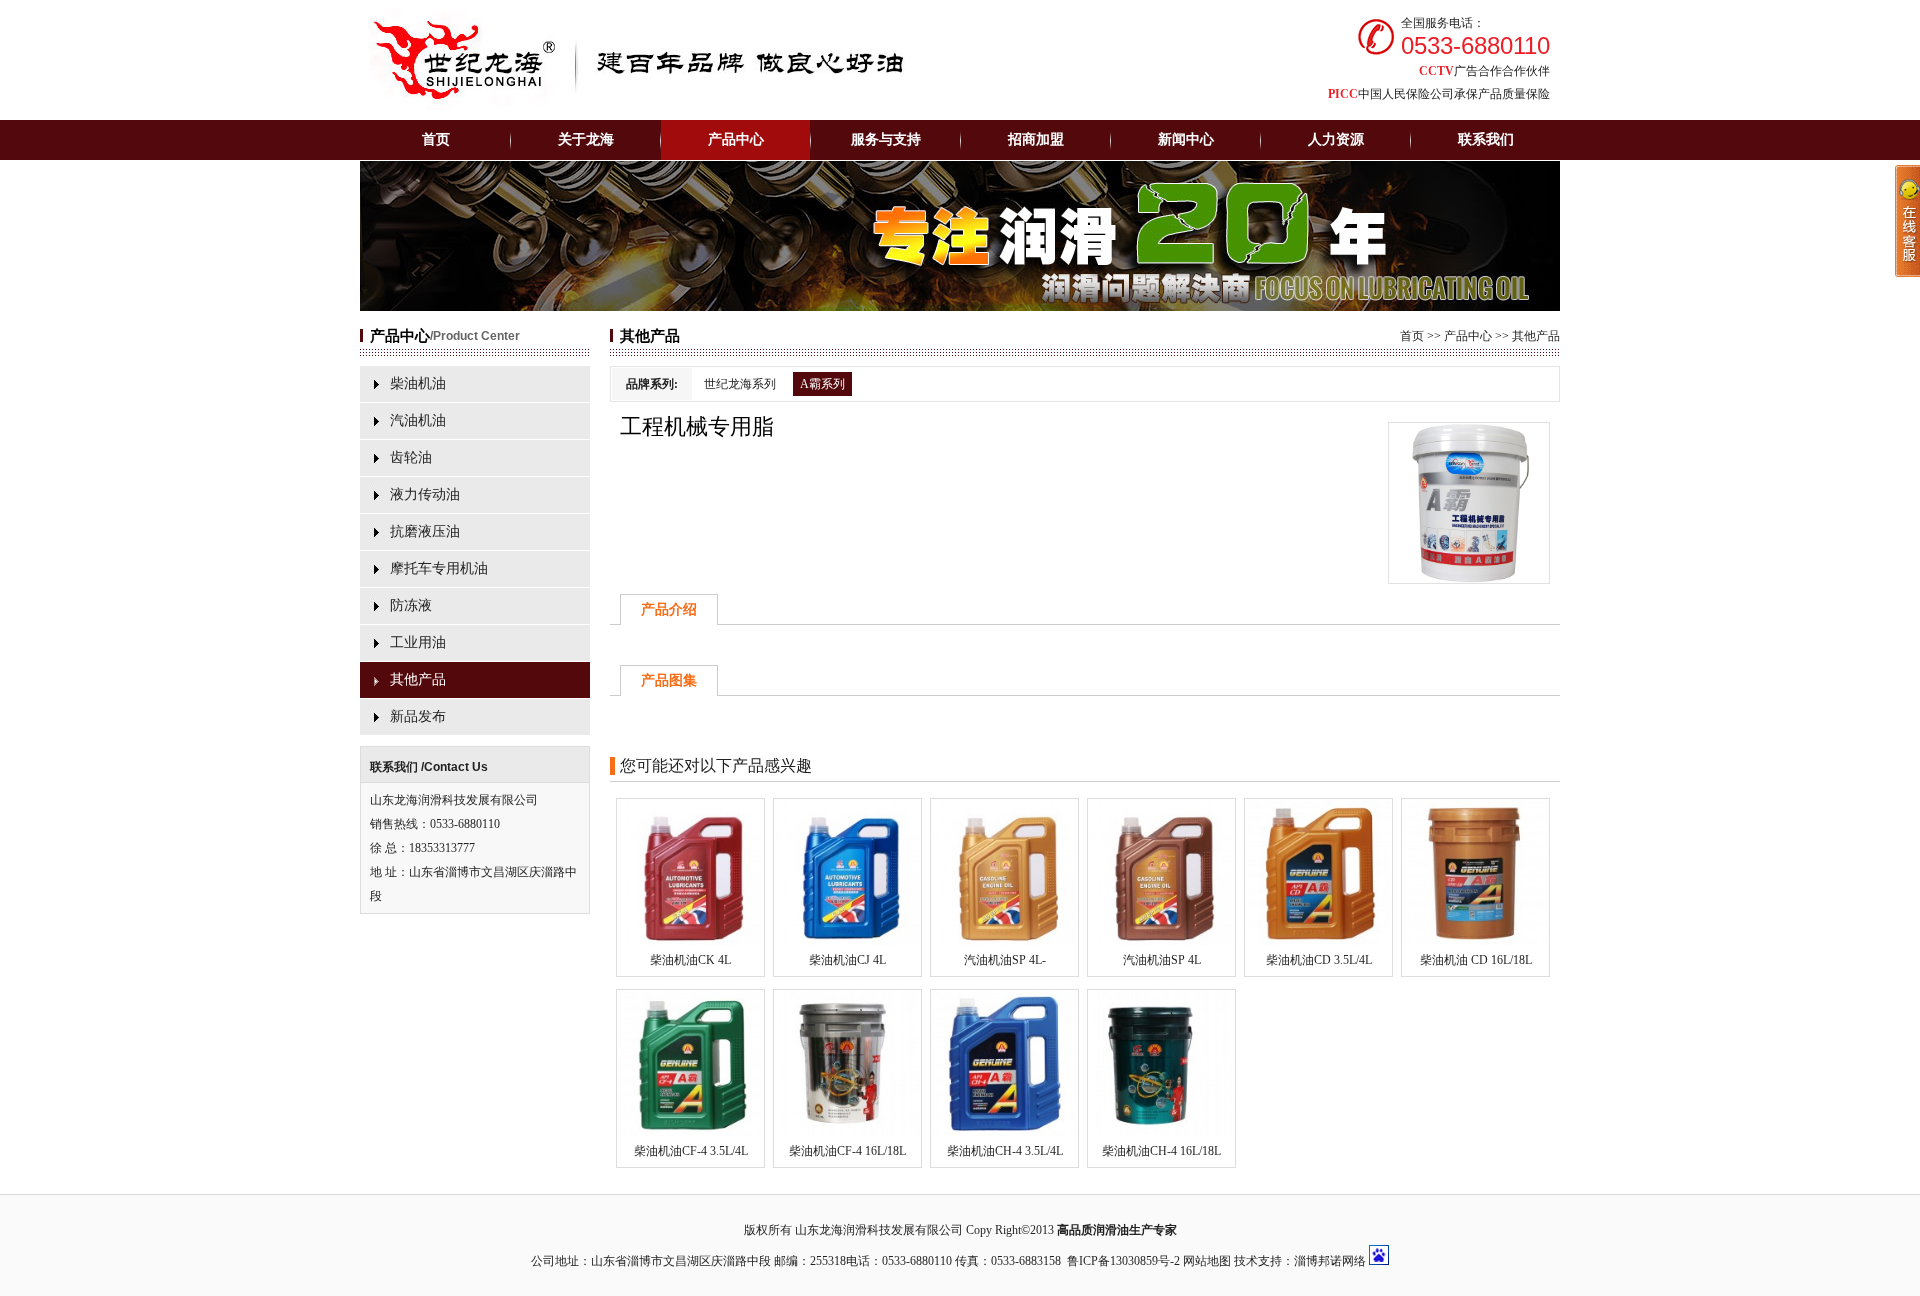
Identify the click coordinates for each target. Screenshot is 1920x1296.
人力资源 (1336, 139)
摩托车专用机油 (439, 568)
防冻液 (411, 605)
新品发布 (418, 716)
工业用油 (418, 642)
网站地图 (1207, 1261)
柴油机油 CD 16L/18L (1476, 960)
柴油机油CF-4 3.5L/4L (691, 1151)
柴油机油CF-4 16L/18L (847, 1151)
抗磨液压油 (425, 531)
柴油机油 (418, 383)
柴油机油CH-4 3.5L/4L (1005, 1151)
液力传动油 (425, 494)
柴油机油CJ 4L (847, 960)
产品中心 (1468, 336)
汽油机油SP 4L (1162, 960)
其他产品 (418, 679)
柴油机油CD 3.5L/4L (1319, 960)
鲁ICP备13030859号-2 (1123, 1261)
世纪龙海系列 (740, 384)
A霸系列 (822, 384)
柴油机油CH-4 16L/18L (1161, 1151)
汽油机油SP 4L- (1005, 960)
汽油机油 (418, 420)
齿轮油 (411, 457)
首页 (436, 139)
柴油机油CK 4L (690, 960)
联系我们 (1486, 139)
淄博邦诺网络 (1330, 1261)
